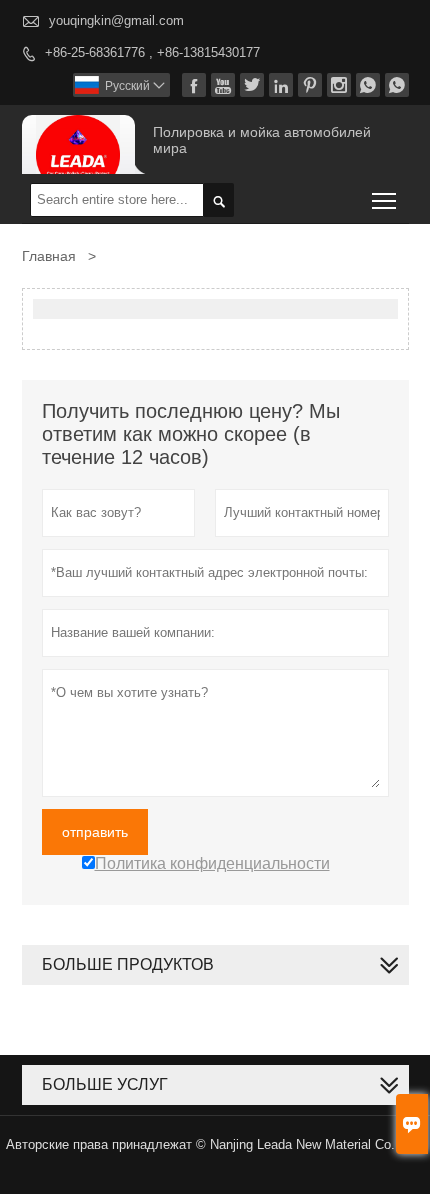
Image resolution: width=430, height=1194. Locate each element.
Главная (49, 256)
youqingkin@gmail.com (116, 20)
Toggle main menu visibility (384, 199)
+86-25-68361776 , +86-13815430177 (152, 52)
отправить (95, 832)
